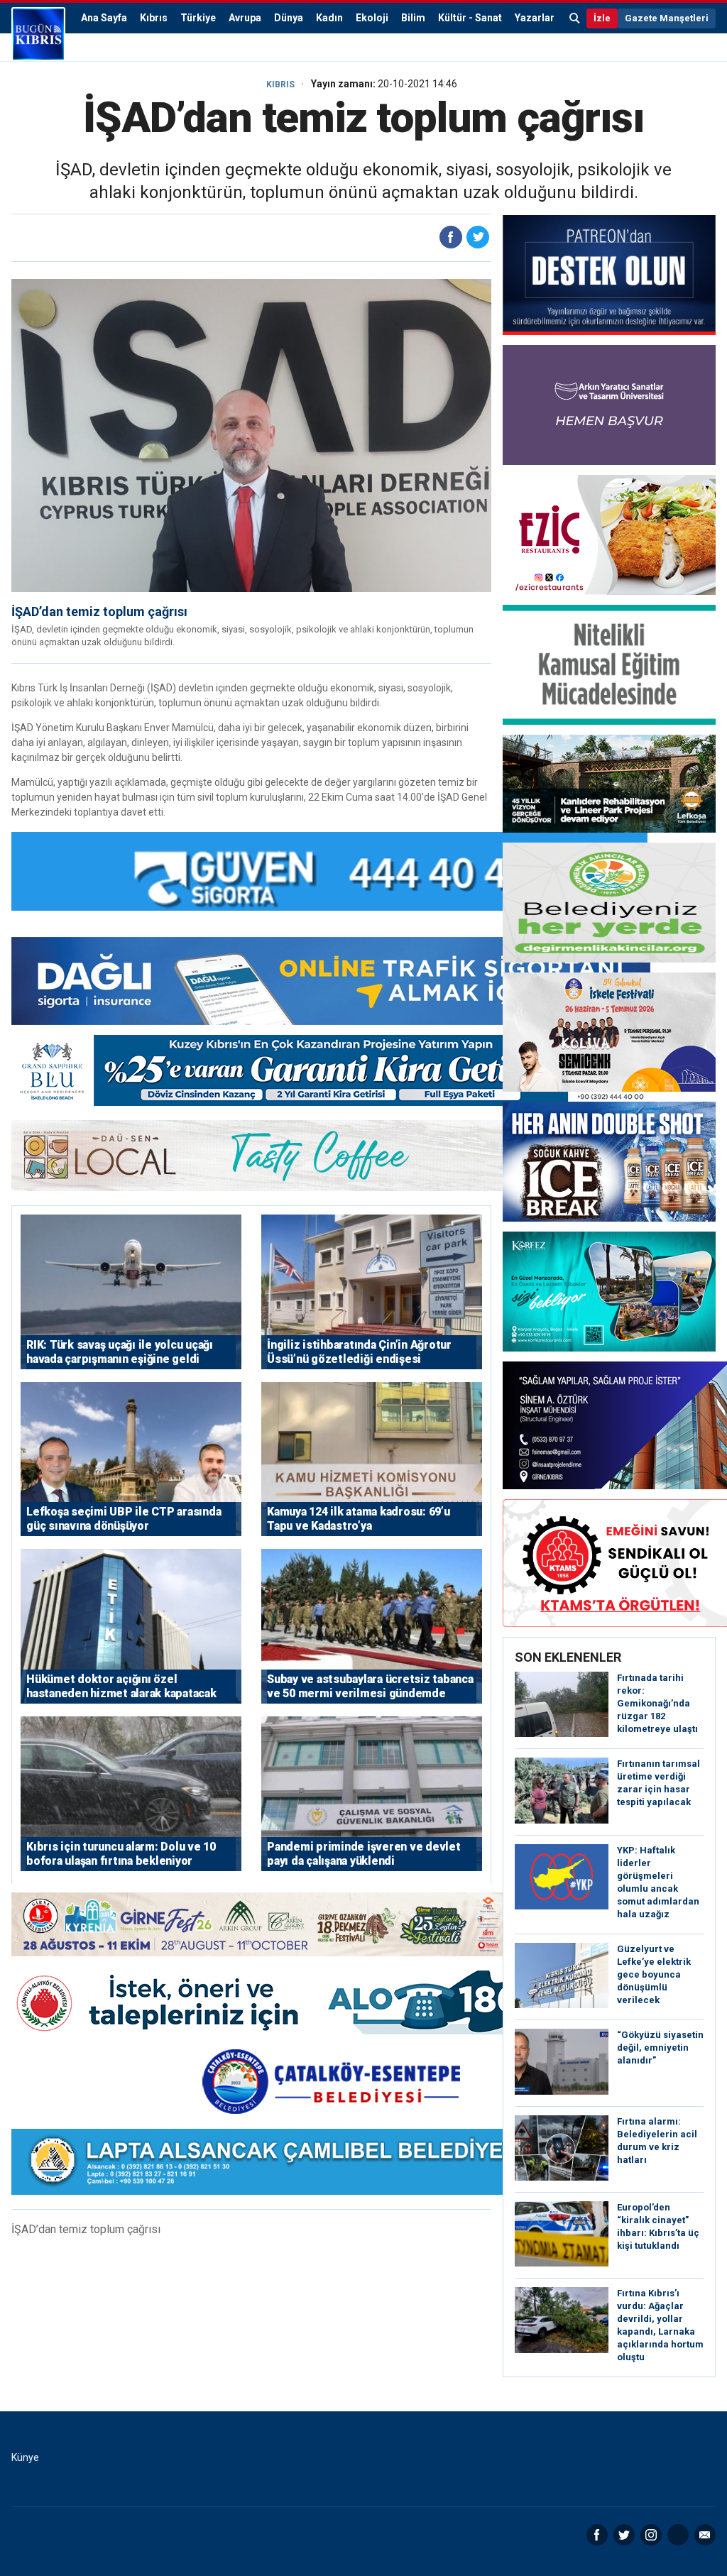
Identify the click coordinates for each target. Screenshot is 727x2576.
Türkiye (198, 18)
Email (705, 2535)
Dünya (289, 18)
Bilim (413, 18)
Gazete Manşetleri (667, 18)
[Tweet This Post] (478, 237)
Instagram (651, 2535)
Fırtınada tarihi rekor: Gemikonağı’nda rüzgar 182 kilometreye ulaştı (657, 1703)
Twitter (624, 2535)
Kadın (329, 18)
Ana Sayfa (104, 18)
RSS (678, 2535)
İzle (602, 18)
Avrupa (245, 18)
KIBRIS (280, 84)
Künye (25, 2457)
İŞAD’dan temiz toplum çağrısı (99, 612)
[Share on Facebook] (451, 237)
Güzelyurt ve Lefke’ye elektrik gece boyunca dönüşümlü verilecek (654, 1974)
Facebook (597, 2535)
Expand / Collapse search (575, 18)
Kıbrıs (154, 18)
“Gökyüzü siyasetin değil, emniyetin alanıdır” (660, 2048)
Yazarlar (535, 18)
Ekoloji (372, 18)
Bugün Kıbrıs (38, 34)
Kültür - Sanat (470, 18)
